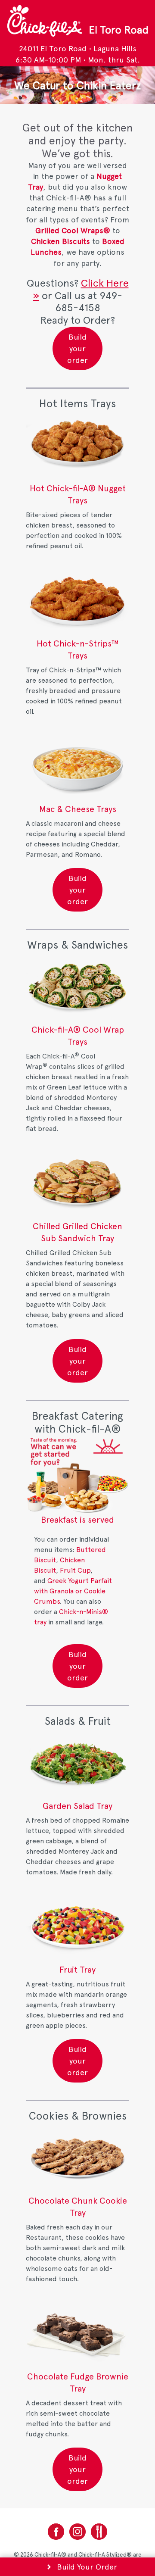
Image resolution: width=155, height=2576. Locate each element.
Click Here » (81, 289)
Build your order (77, 348)
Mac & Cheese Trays (78, 809)
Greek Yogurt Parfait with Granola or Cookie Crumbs (73, 1591)
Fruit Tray (77, 1970)
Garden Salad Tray (77, 1806)
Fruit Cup (75, 1570)
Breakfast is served (77, 1520)
